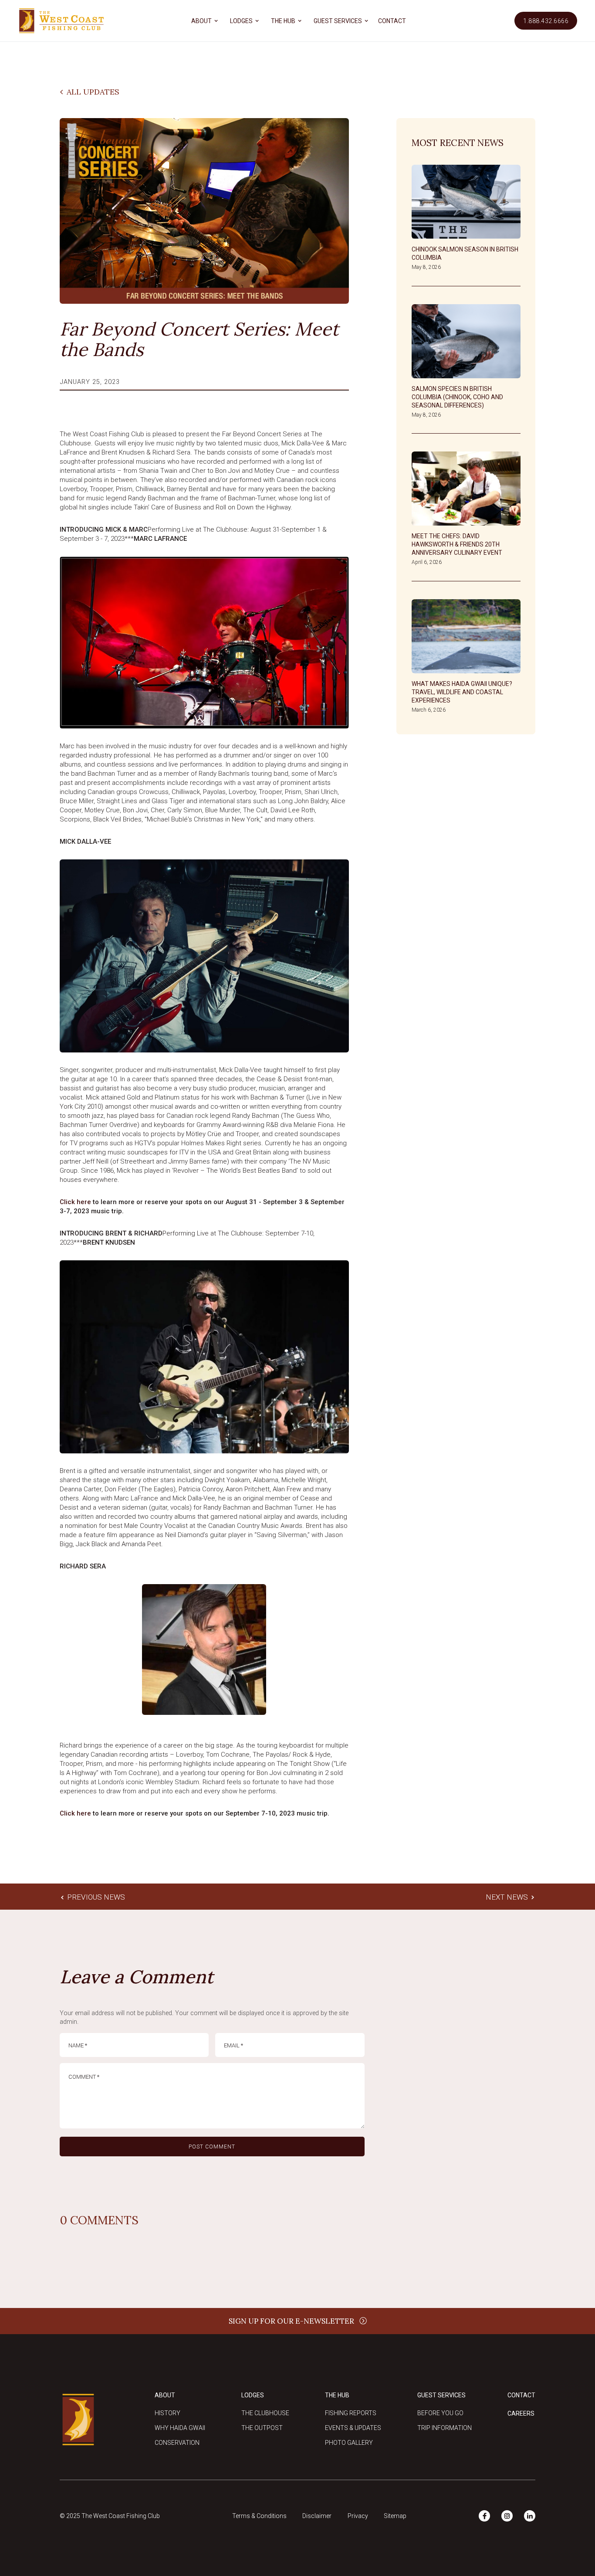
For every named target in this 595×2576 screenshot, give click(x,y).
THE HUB (283, 21)
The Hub (337, 2395)
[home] (61, 21)
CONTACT (392, 21)
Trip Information (445, 2428)
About (165, 2395)
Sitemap (395, 2516)
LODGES (241, 21)
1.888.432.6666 (546, 21)
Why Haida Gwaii (180, 2428)
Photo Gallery (349, 2443)
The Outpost (262, 2428)
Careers (521, 2413)
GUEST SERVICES (338, 21)
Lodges (253, 2395)
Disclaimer (317, 2516)
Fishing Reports (351, 2413)
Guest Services (441, 2395)
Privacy (358, 2516)
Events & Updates (353, 2428)
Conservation (177, 2443)
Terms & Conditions (259, 2516)
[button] (203, 21)
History (167, 2413)
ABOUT (201, 21)
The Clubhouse (265, 2413)
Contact (521, 2395)
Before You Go (440, 2413)
